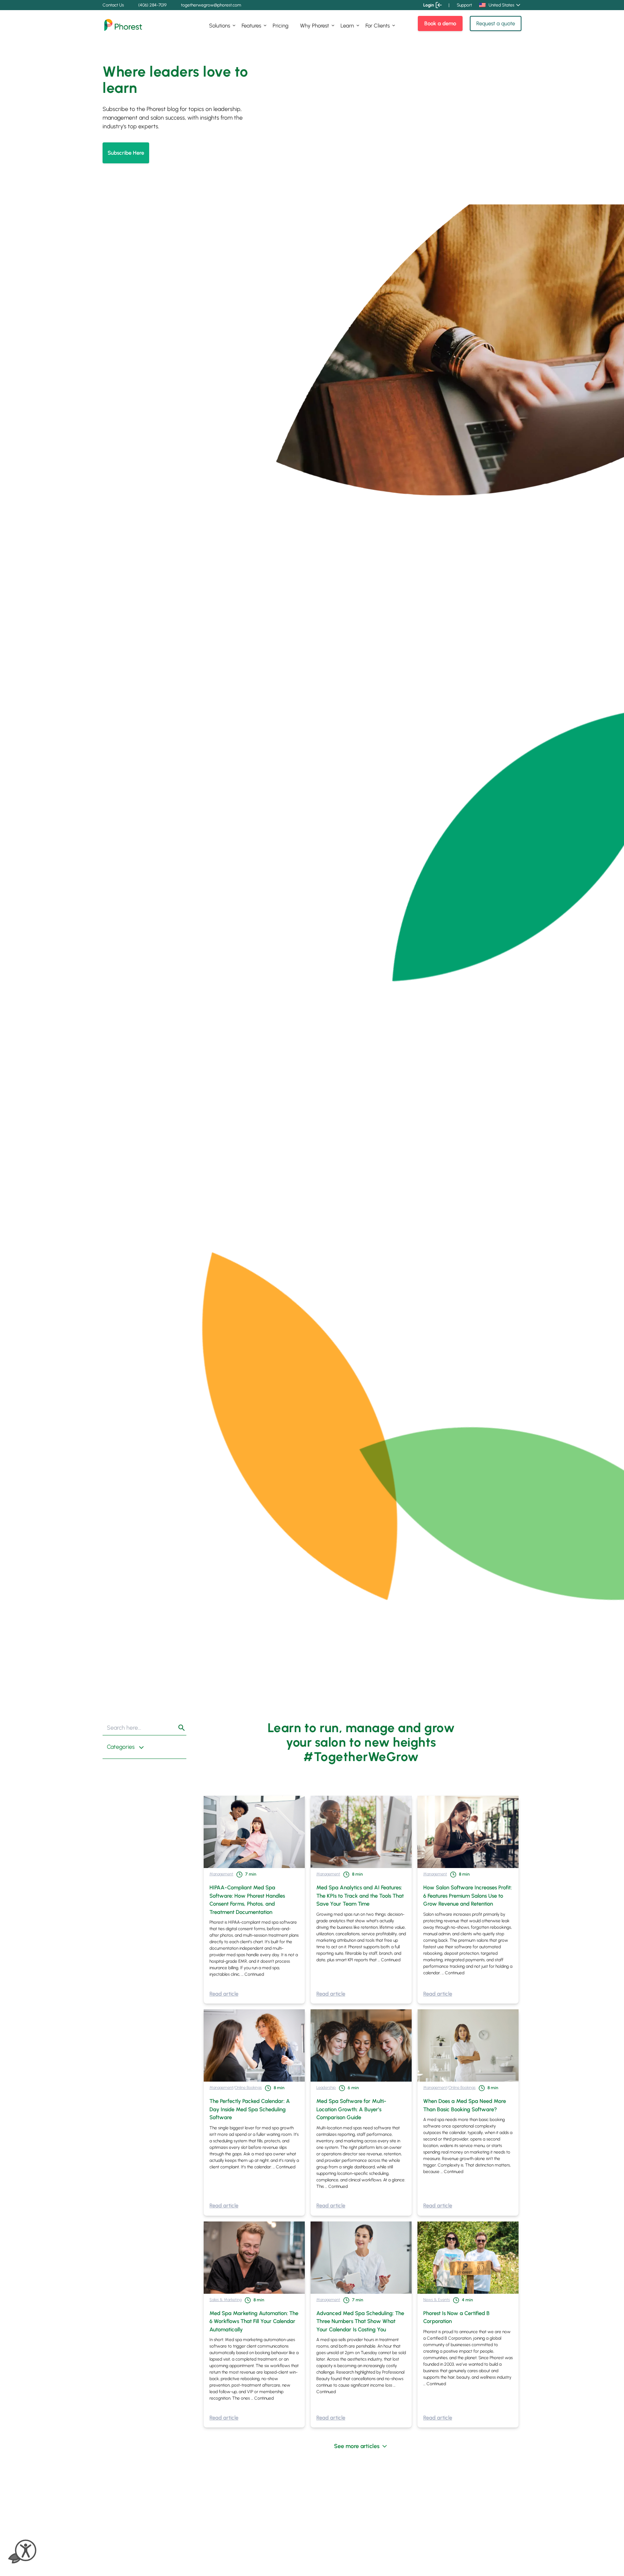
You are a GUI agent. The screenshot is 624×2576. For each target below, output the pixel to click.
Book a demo (440, 23)
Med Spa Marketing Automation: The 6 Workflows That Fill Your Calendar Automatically (254, 2321)
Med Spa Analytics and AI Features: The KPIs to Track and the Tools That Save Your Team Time (360, 1896)
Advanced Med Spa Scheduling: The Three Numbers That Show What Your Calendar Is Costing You (360, 2321)
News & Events (437, 2300)
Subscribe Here (126, 153)
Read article (224, 1994)
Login (429, 5)
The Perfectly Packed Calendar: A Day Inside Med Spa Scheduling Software (250, 2109)
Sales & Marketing (226, 2300)
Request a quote (496, 23)
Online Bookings (248, 2087)
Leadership (326, 2087)
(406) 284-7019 (152, 5)
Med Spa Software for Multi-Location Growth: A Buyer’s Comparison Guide (351, 2109)
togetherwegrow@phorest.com (211, 5)
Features (251, 26)
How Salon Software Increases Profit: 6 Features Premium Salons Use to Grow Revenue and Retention (467, 1896)
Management (221, 1874)
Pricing (281, 26)
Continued (254, 1974)
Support (464, 5)
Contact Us (113, 5)
